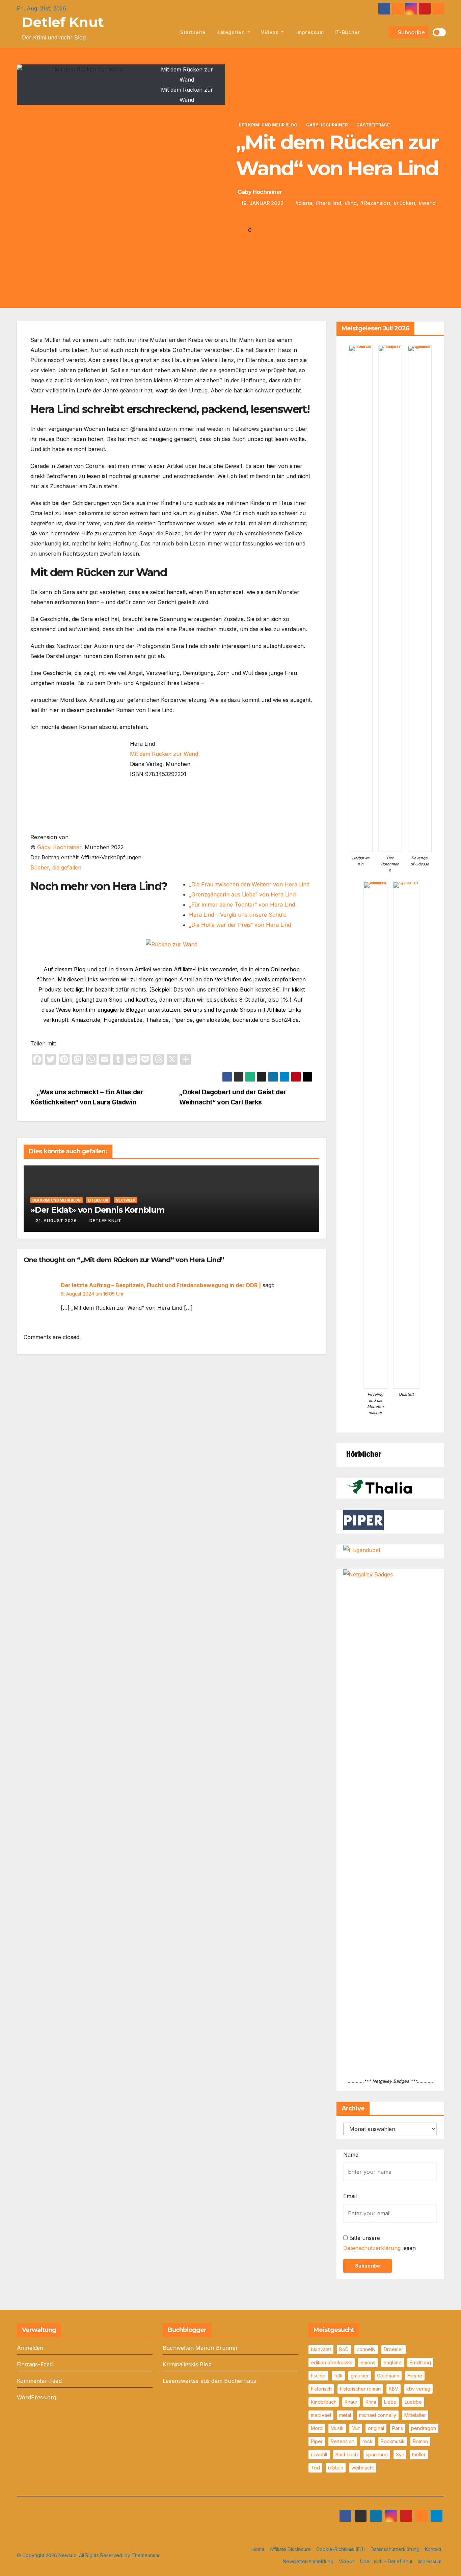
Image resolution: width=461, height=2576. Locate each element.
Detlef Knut (63, 22)
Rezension (343, 2441)
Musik (337, 2428)
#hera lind (328, 203)
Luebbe (413, 2402)
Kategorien (231, 32)
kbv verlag (418, 2389)
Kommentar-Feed (39, 2381)
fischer (318, 2376)
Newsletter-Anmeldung (308, 2561)
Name (351, 2155)
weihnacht (363, 2468)
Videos (270, 32)
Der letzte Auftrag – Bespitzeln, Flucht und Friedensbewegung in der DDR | (161, 1285)
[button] (382, 32)
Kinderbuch (324, 2402)
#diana (304, 203)
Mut (356, 2428)
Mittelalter (415, 2415)
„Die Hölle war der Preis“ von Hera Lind (240, 925)
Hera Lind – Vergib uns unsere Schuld (238, 915)
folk (338, 2376)
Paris (398, 2428)
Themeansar (146, 2555)
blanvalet (321, 2349)
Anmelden (30, 2348)
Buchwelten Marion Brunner (200, 2348)
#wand (427, 203)
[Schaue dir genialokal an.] (363, 1453)
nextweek (126, 1200)
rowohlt (319, 2454)
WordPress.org (37, 2397)
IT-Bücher (347, 32)
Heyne (415, 2376)
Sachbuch (347, 2454)
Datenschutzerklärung (372, 2248)
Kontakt (433, 2549)
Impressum (309, 32)
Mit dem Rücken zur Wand (164, 754)
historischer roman (360, 2389)
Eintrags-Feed (35, 2364)
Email (350, 2196)
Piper (317, 2441)
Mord (317, 2428)
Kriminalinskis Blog (187, 2364)
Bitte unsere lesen (379, 2243)
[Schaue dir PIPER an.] (363, 1520)
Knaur (351, 2402)
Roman (420, 2441)
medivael (321, 2415)
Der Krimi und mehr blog (268, 125)
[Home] (167, 32)
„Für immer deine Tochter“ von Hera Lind (242, 905)
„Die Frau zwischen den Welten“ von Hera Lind (249, 884)
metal (345, 2415)
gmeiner (360, 2376)
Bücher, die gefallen (56, 867)
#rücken (404, 203)
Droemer (394, 2349)
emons (368, 2362)
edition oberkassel (332, 2362)
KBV (394, 2389)
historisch (321, 2389)
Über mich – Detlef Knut (386, 2561)
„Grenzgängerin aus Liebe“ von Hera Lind (242, 894)
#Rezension (375, 203)
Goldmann (388, 2376)
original (376, 2428)
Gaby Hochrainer (327, 125)
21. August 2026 (56, 1221)
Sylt (400, 2454)
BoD (344, 2349)
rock (368, 2441)
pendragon (424, 2428)
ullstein (336, 2468)
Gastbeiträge (373, 125)
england (392, 2362)
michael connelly (378, 2415)
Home (258, 2549)
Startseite (193, 32)
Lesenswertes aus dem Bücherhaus (209, 2381)
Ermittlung (420, 2362)
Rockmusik (393, 2441)
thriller (419, 2454)
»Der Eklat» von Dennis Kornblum (97, 1210)
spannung (377, 2454)
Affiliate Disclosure (290, 2549)
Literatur (98, 1200)
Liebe (390, 2402)
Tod (315, 2468)
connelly (366, 2349)
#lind (351, 203)
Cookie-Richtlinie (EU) (341, 2549)
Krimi (371, 2402)
